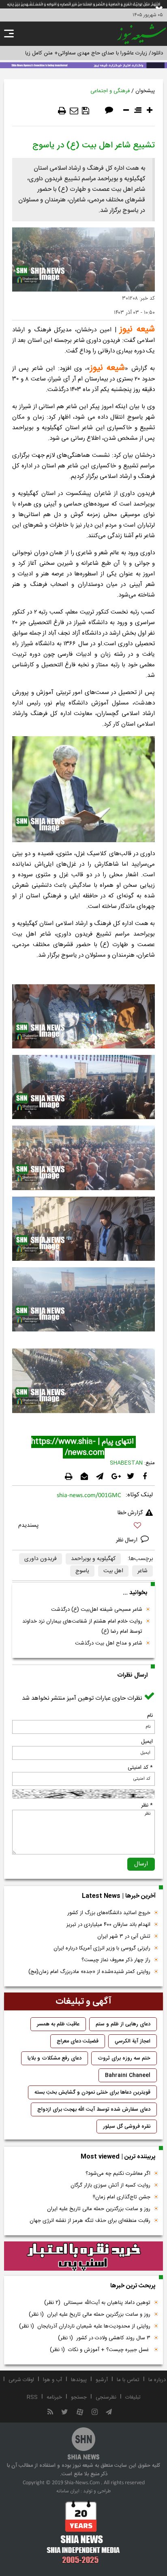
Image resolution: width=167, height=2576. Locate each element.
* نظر (147, 1805)
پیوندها (79, 2380)
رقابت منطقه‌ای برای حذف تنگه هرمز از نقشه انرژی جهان (90, 2221)
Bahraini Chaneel (128, 2075)
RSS (32, 2397)
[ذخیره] (86, 111)
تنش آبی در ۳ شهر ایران (124, 1936)
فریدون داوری (41, 1559)
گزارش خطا (130, 1513)
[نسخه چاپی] (62, 111)
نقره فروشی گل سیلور (127, 2126)
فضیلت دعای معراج (78, 2041)
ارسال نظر (127, 1540)
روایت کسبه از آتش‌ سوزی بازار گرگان (110, 2185)
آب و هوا (52, 2380)
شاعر (142, 1571)
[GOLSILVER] (83, 2256)
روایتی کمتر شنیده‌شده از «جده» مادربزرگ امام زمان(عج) (89, 1972)
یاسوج (82, 1571)
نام (150, 1716)
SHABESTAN (126, 1463)
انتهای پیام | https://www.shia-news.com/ (83, 1447)
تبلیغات (133, 2397)
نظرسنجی (106, 2397)
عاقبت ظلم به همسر (58, 2024)
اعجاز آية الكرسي (133, 2041)
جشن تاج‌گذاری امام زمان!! (121, 2197)
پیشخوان (145, 91)
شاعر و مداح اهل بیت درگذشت (109, 1643)
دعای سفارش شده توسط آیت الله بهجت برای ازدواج (94, 2109)
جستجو (79, 2397)
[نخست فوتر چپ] (83, 2532)
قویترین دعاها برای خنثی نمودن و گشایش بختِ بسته (92, 2092)
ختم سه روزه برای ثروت (124, 2058)
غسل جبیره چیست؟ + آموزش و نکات (100, 2350)
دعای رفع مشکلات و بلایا (55, 2058)
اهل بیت (113, 1571)
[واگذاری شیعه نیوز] (83, 65)
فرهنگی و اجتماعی (110, 91)
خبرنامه (54, 2397)
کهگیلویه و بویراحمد (93, 1559)
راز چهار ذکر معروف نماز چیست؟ (116, 1960)
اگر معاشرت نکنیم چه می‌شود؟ (118, 2174)
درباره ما (157, 2380)
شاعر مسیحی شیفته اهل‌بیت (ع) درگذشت (97, 1610)
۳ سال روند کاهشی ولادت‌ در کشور (104, 2338)
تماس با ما (128, 2380)
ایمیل (147, 1742)
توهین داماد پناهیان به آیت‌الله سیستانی (97, 2303)
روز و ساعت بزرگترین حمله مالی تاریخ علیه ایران (99, 2209)
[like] (83, 1527)
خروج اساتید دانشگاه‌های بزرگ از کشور (109, 1913)
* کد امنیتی (140, 1768)
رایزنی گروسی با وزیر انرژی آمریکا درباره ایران (102, 1948)
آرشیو (102, 2380)
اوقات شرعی (21, 2380)
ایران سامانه (68, 2491)
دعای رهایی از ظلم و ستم (123, 2024)
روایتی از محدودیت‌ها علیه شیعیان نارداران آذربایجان (85, 2326)
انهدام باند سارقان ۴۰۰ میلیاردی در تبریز (108, 1925)
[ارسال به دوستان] (74, 111)
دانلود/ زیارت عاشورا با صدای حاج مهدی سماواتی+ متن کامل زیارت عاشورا (83, 53)
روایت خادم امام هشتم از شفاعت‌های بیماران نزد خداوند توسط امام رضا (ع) (82, 1626)
